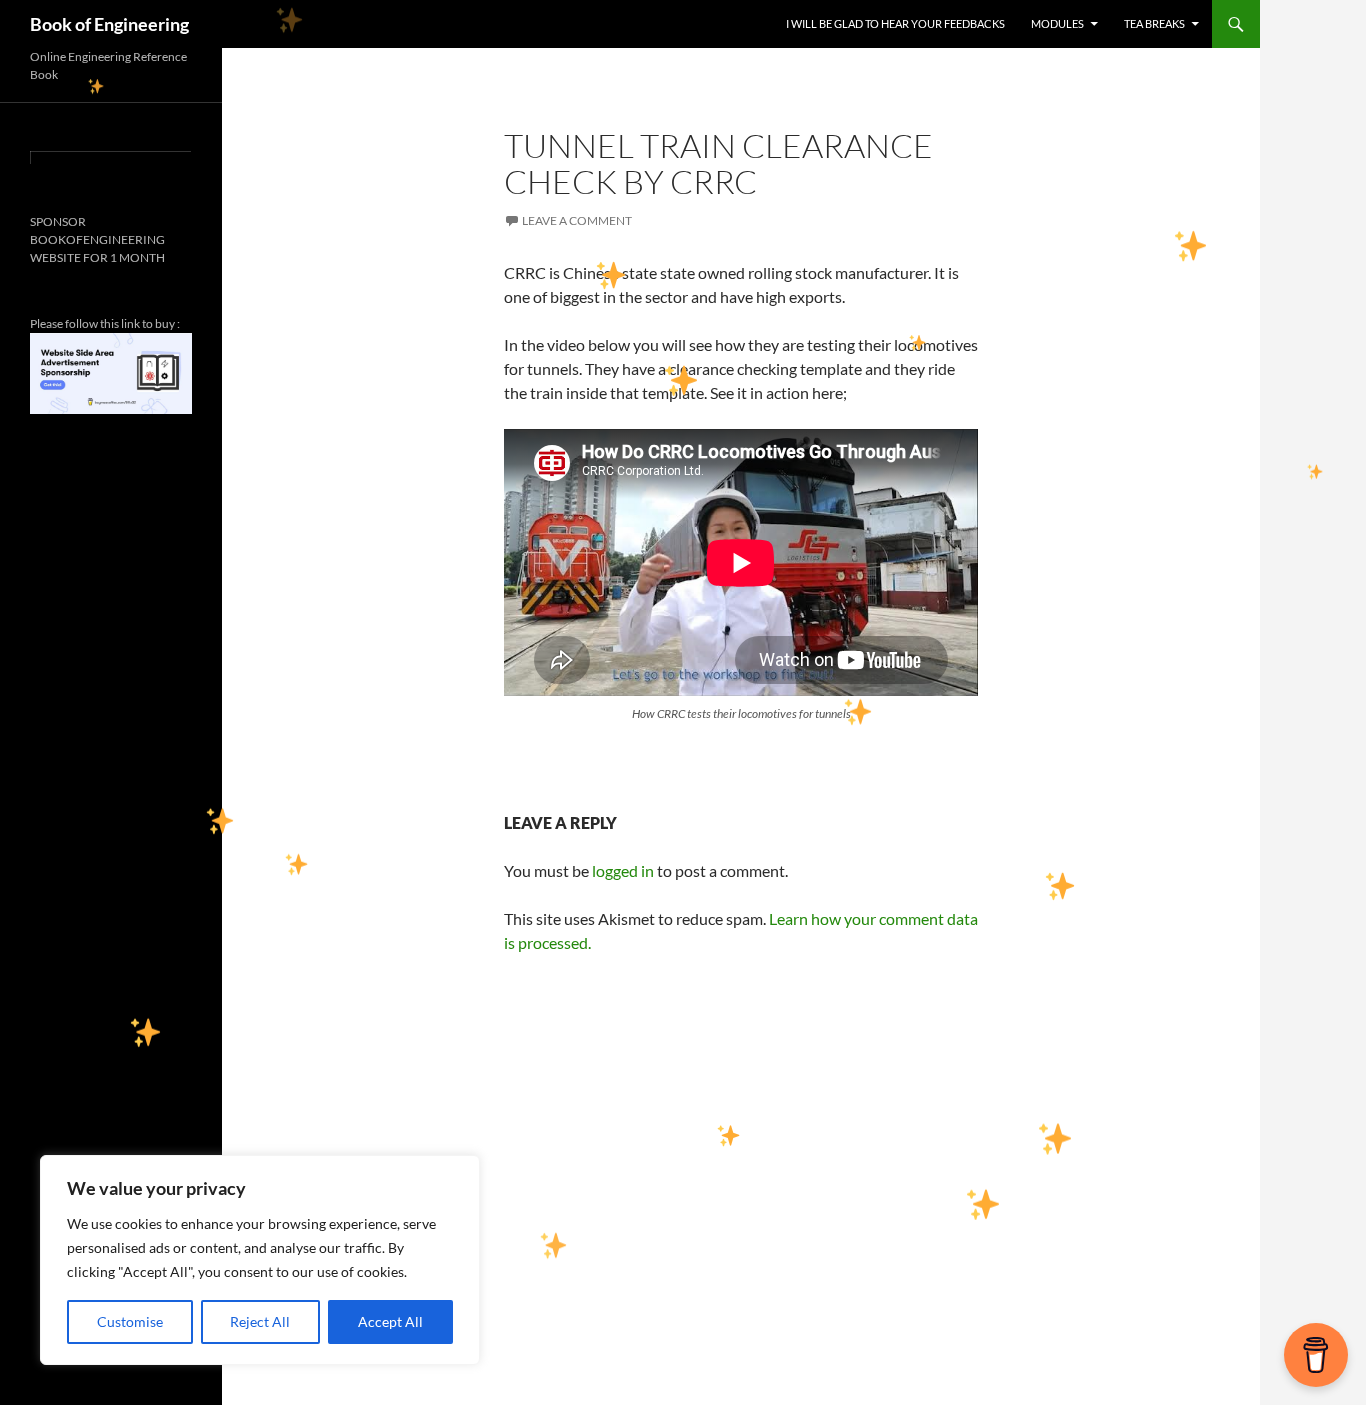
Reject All (260, 1321)
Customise (130, 1321)
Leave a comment (577, 220)
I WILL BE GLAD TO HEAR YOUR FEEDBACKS (895, 23)
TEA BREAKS (1154, 23)
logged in (623, 870)
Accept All (390, 1321)
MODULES (1057, 23)
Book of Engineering (109, 24)
